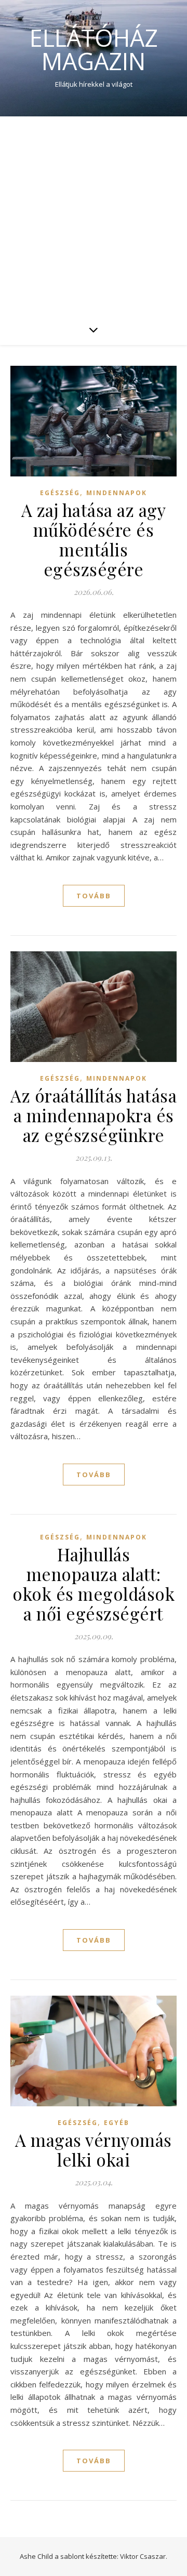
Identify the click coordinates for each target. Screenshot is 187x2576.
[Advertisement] (94, 215)
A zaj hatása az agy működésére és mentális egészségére (94, 539)
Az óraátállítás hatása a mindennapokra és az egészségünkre (94, 1115)
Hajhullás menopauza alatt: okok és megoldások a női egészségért (94, 1584)
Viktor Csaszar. (144, 2556)
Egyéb (117, 2123)
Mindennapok (117, 493)
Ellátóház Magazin (94, 49)
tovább (94, 896)
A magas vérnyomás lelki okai (94, 2149)
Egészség (60, 493)
